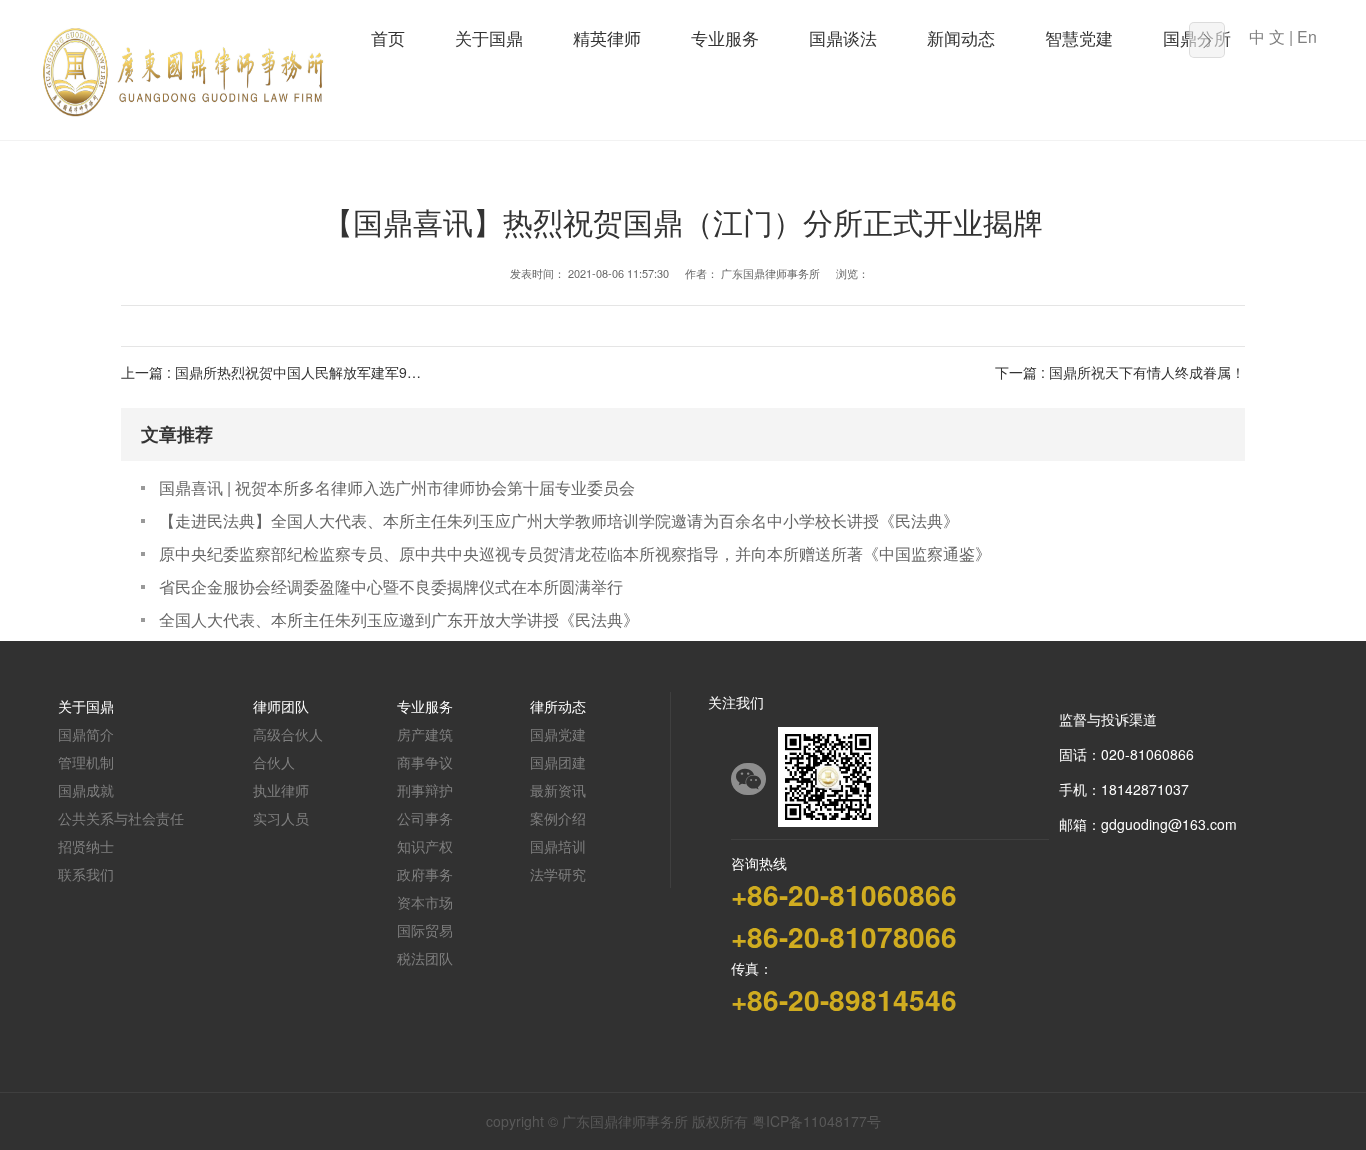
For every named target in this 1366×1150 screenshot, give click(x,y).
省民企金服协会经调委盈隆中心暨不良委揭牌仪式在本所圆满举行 (391, 586)
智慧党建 (1079, 39)
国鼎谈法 (843, 39)
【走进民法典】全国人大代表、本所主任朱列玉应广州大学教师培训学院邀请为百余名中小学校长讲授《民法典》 (559, 520)
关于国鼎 (489, 39)
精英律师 (607, 39)
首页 (388, 39)
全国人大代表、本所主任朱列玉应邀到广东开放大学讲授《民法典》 (399, 619)
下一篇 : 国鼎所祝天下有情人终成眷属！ (1120, 372)
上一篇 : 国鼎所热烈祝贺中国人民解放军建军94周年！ (289, 372)
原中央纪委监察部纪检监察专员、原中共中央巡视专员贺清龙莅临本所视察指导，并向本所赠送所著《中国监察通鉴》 (575, 553)
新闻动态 (961, 39)
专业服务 (725, 39)
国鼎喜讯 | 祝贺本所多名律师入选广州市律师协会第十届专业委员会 (397, 487)
